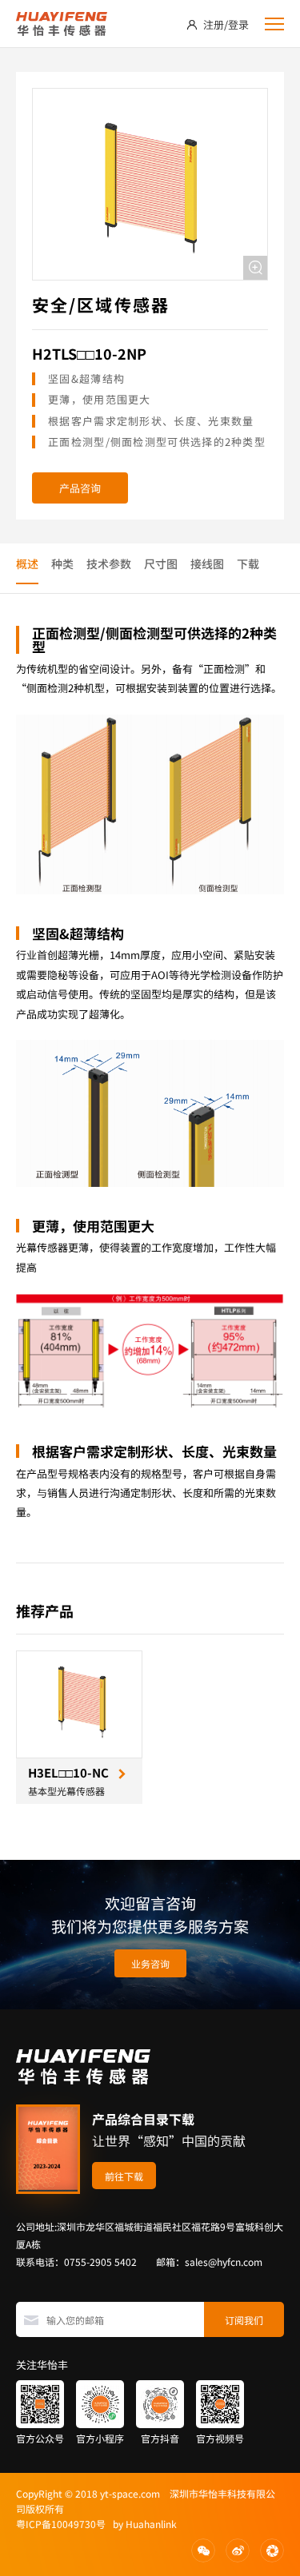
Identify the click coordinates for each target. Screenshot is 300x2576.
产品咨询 (80, 488)
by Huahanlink (141, 2524)
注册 (214, 24)
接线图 (207, 563)
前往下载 (124, 2176)
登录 (238, 24)
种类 (62, 563)
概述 (27, 563)
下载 (248, 563)
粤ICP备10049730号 (61, 2524)
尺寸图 (161, 563)
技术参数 (109, 563)
